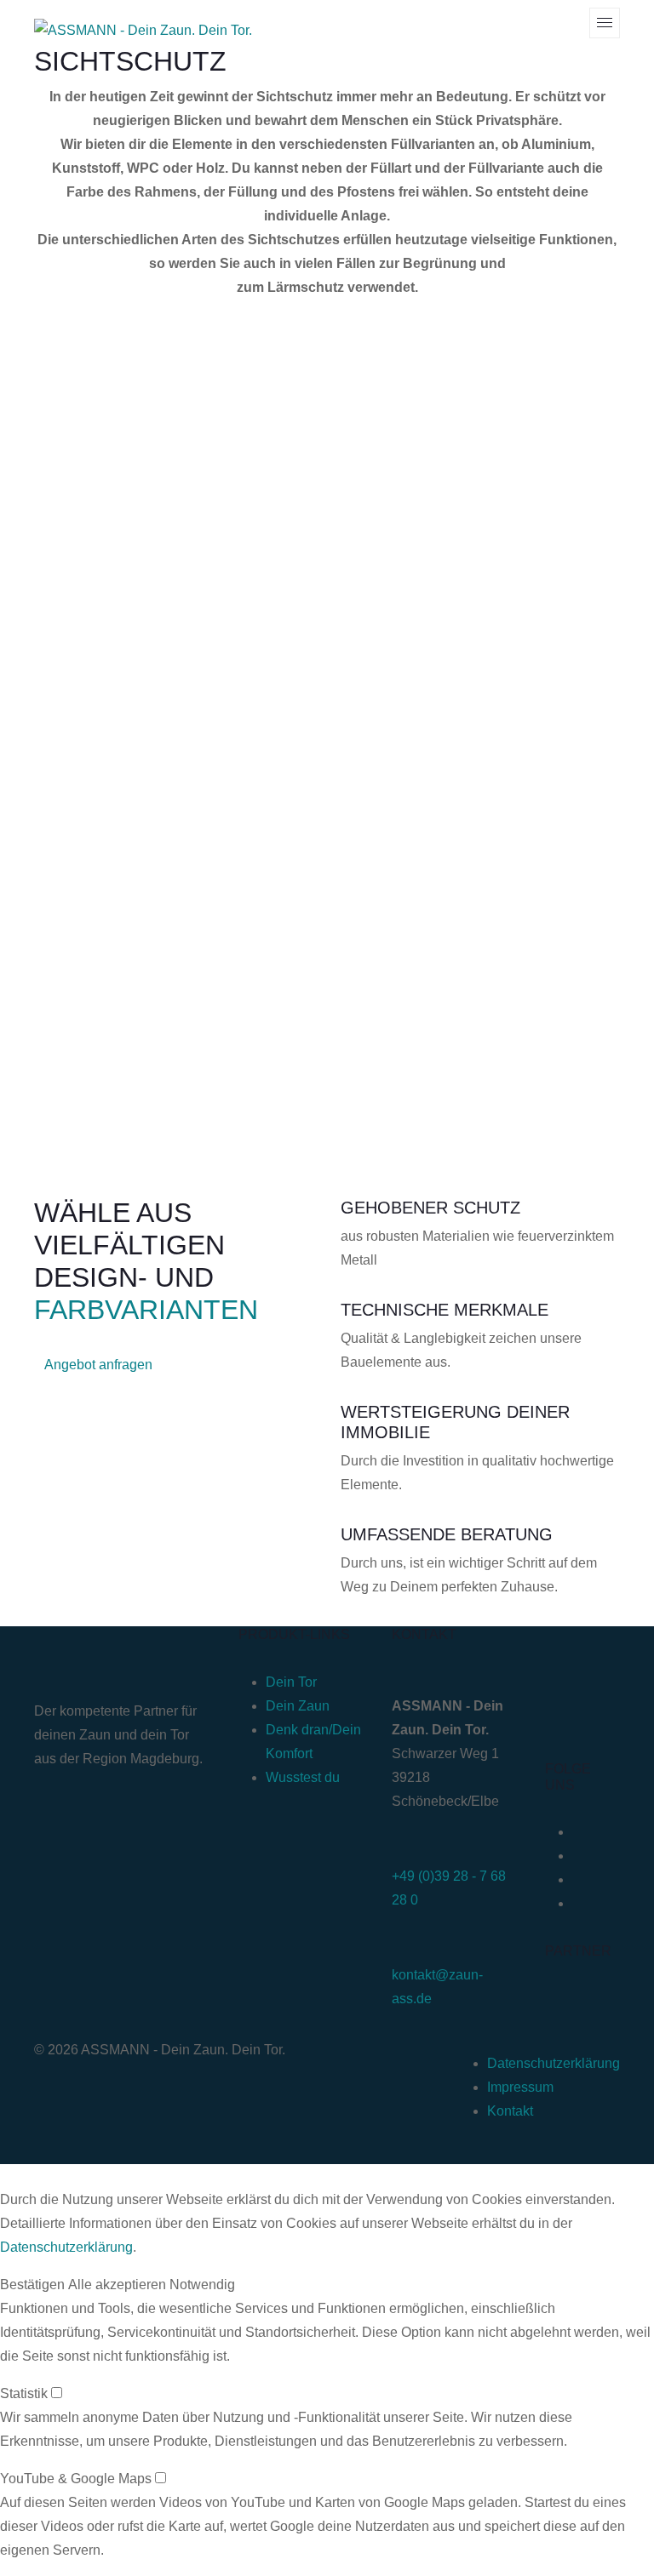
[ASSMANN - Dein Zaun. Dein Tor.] (143, 30)
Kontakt (510, 2111)
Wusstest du (303, 1777)
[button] (32, 2285)
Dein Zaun (298, 1706)
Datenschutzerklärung (554, 2063)
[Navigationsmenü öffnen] (605, 23)
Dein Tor (291, 1682)
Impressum (520, 2087)
